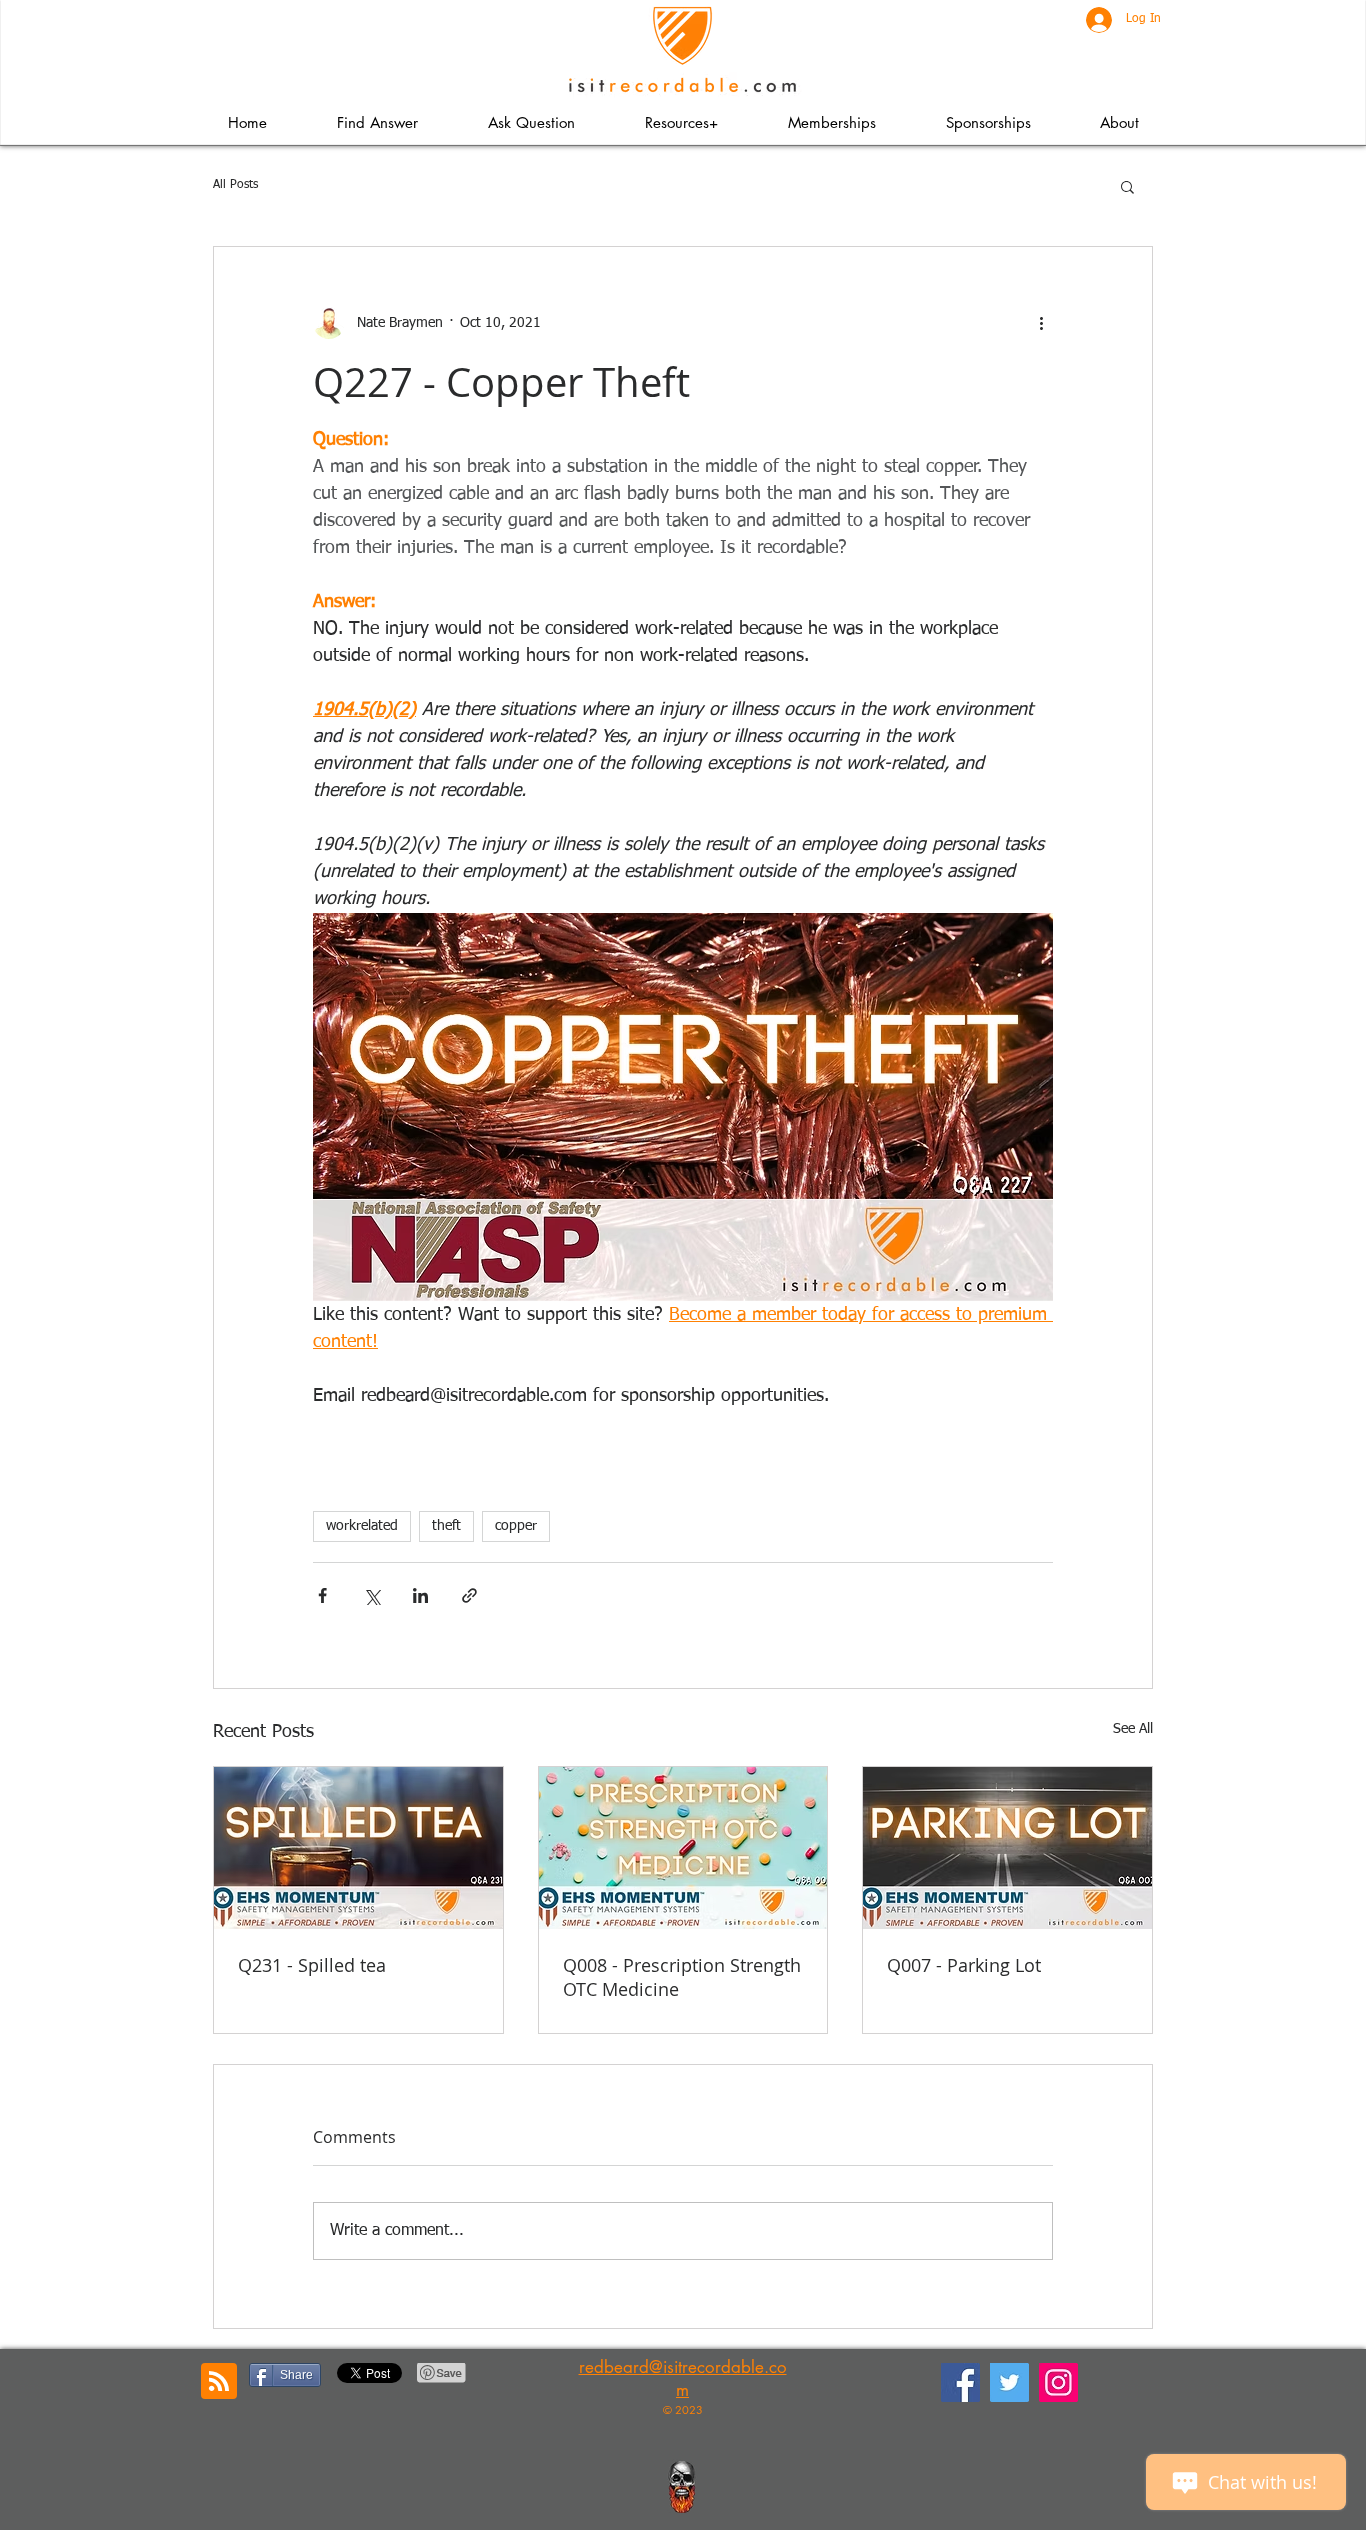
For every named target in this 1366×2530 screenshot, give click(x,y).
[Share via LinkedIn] (420, 1595)
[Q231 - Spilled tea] (358, 1848)
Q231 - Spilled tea (312, 1965)
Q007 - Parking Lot (964, 1965)
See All (1133, 1729)
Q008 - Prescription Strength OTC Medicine (682, 1977)
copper (516, 1526)
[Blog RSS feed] (219, 2382)
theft (446, 1526)
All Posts (235, 185)
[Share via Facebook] (322, 1595)
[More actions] (1041, 323)
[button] (680, 122)
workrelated (362, 1526)
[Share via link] (469, 1595)
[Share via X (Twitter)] (371, 1595)
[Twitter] (1009, 2382)
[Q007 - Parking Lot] (1007, 1848)
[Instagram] (1058, 2382)
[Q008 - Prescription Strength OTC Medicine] (683, 1848)
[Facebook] (960, 2382)
